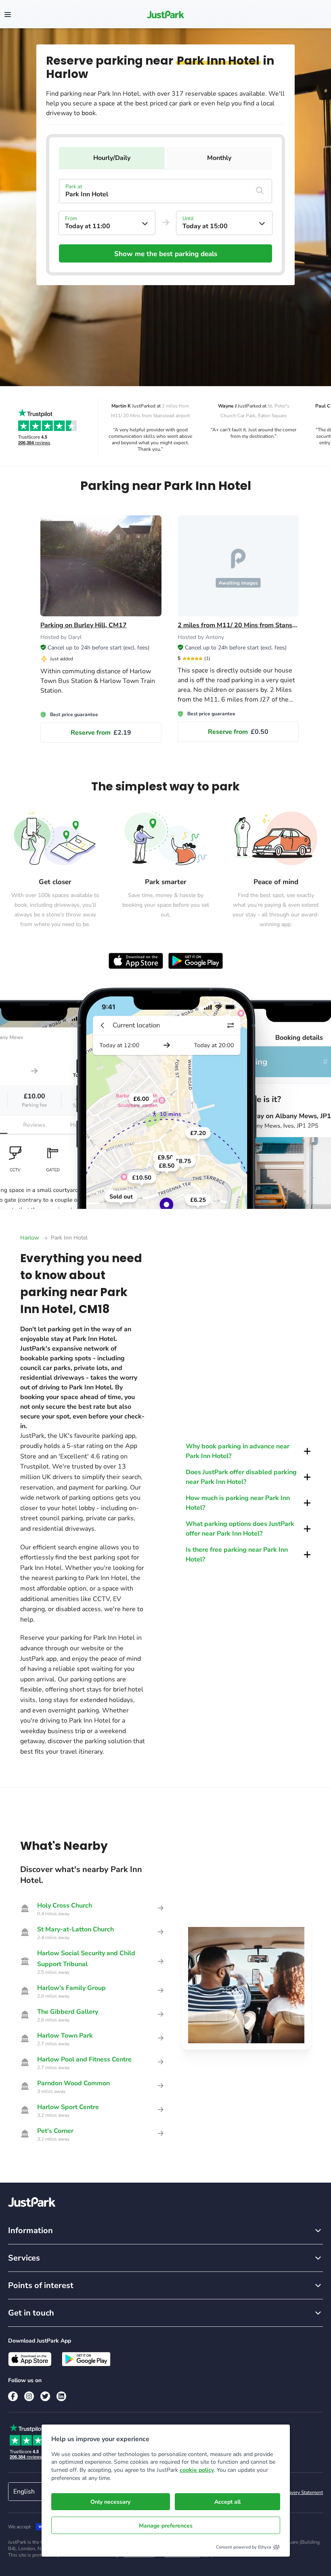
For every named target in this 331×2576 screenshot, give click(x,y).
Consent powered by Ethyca (244, 2547)
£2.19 (101, 733)
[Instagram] (29, 2396)
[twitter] (45, 2396)
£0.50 (238, 732)
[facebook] (13, 2396)
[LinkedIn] (61, 2396)
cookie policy (197, 2470)
